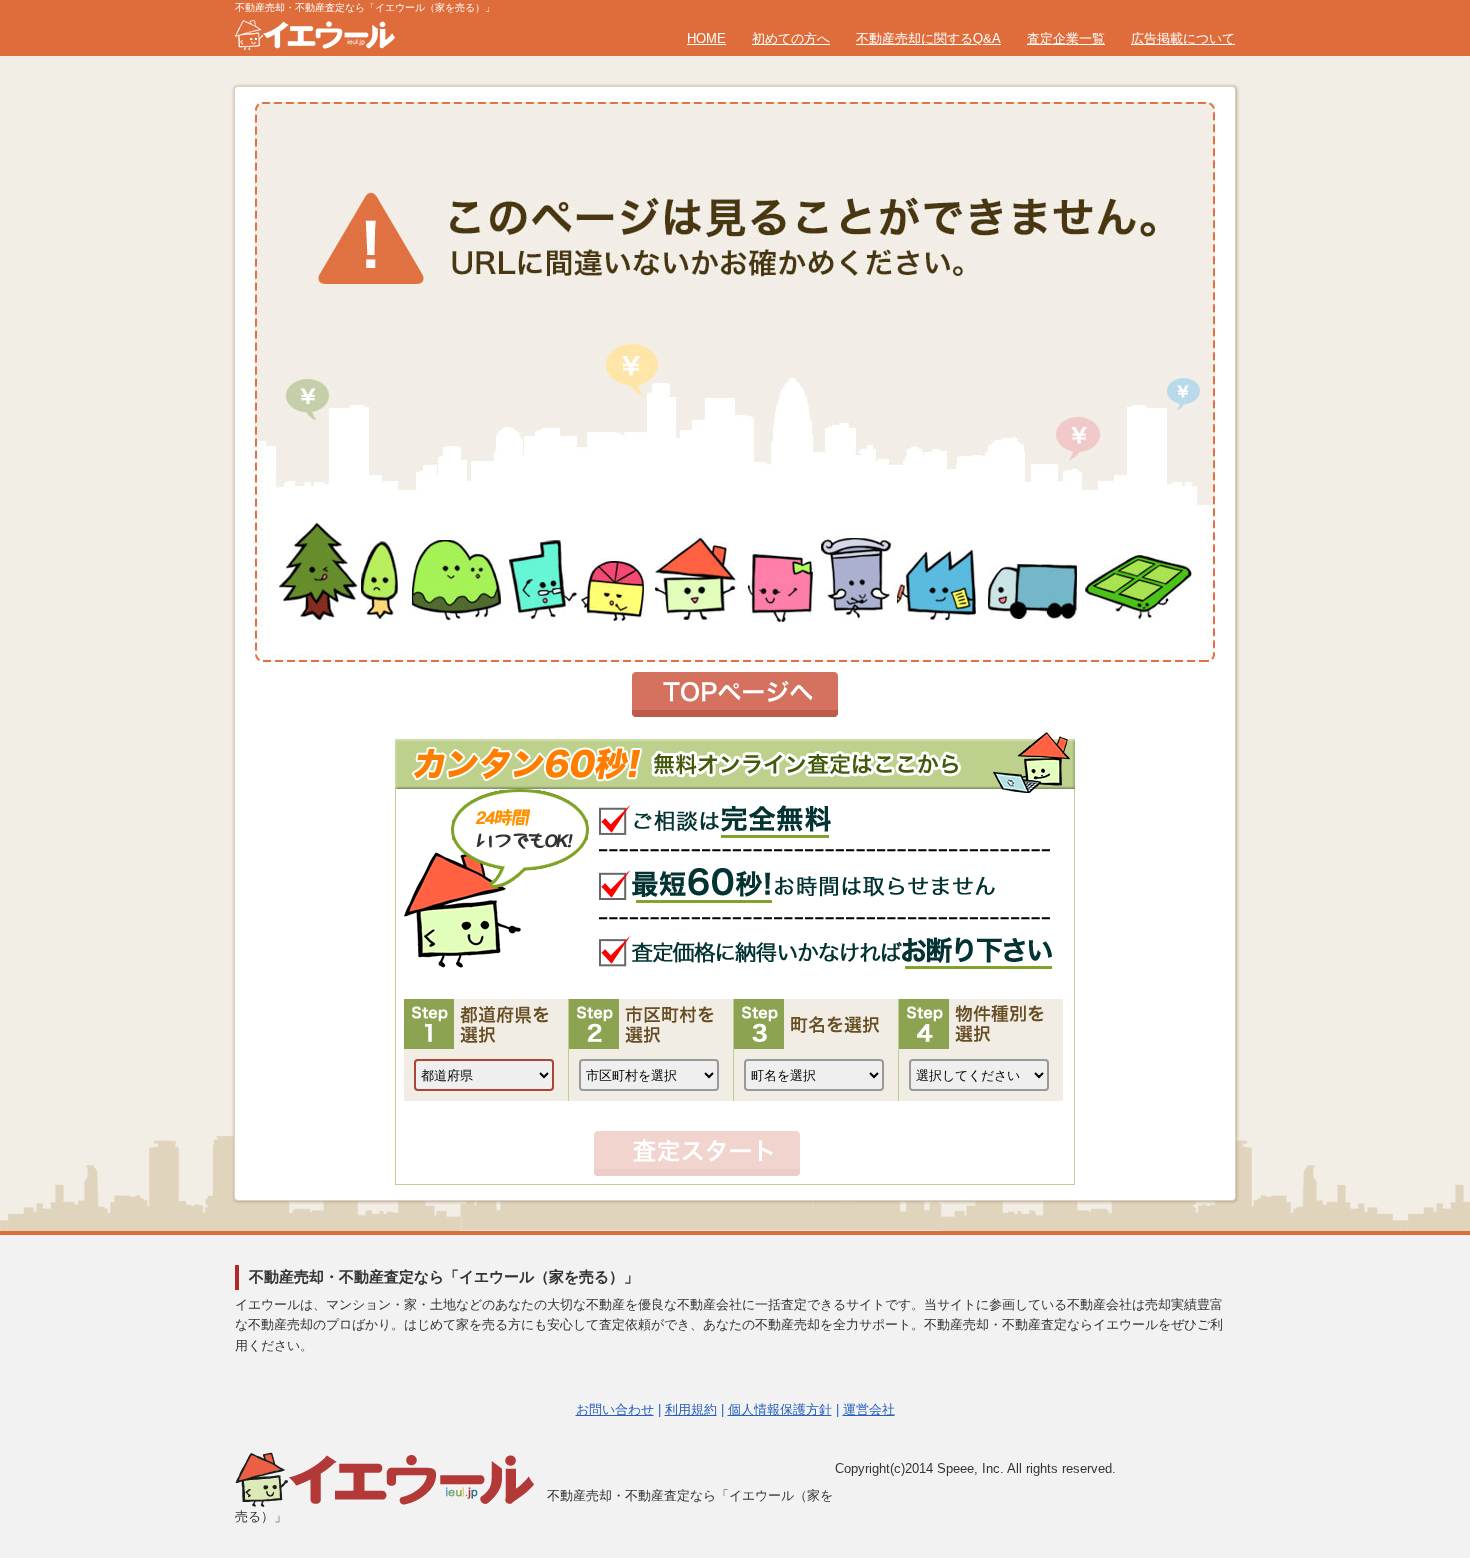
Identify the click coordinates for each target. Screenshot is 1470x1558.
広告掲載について (1183, 38)
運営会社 (869, 1409)
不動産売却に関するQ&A (928, 38)
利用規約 (691, 1409)
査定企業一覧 (1066, 38)
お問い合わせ (615, 1409)
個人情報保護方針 (780, 1409)
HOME (706, 38)
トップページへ (735, 694)
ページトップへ (1406, 1341)
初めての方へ (791, 38)
